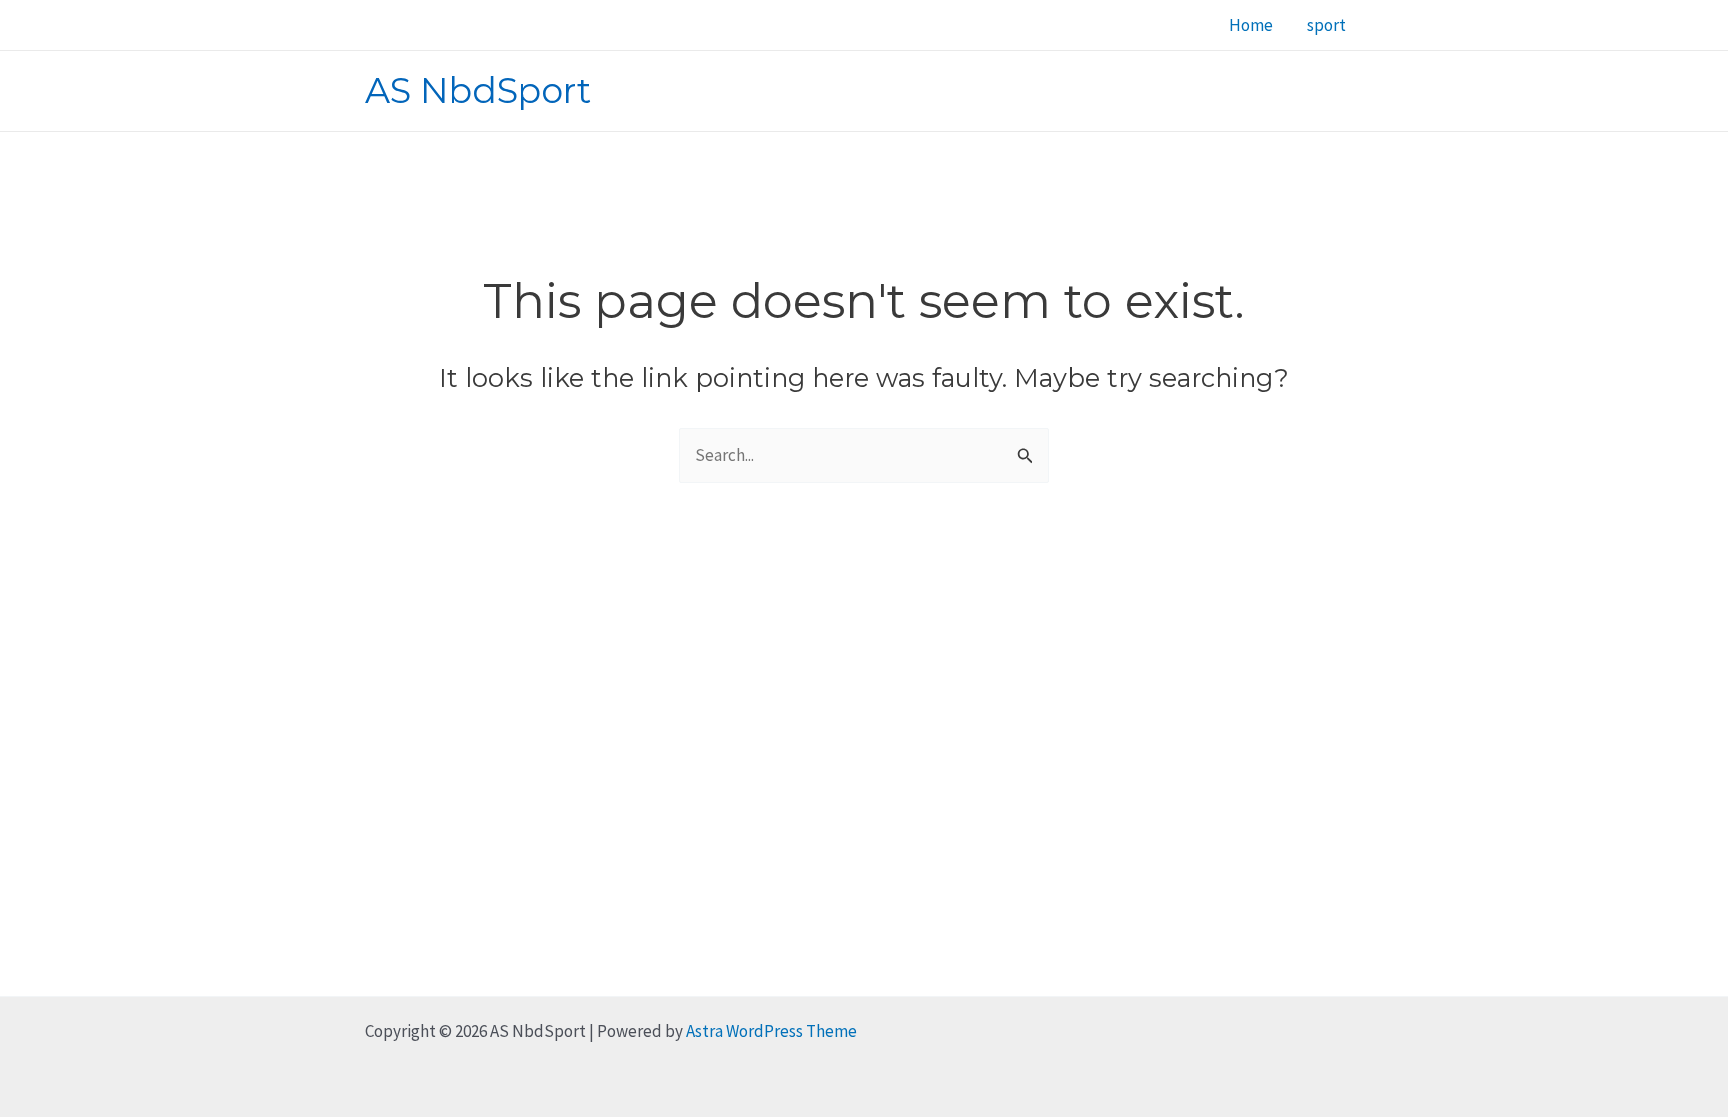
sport (1326, 25)
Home (1251, 25)
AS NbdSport (478, 90)
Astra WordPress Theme (771, 1031)
